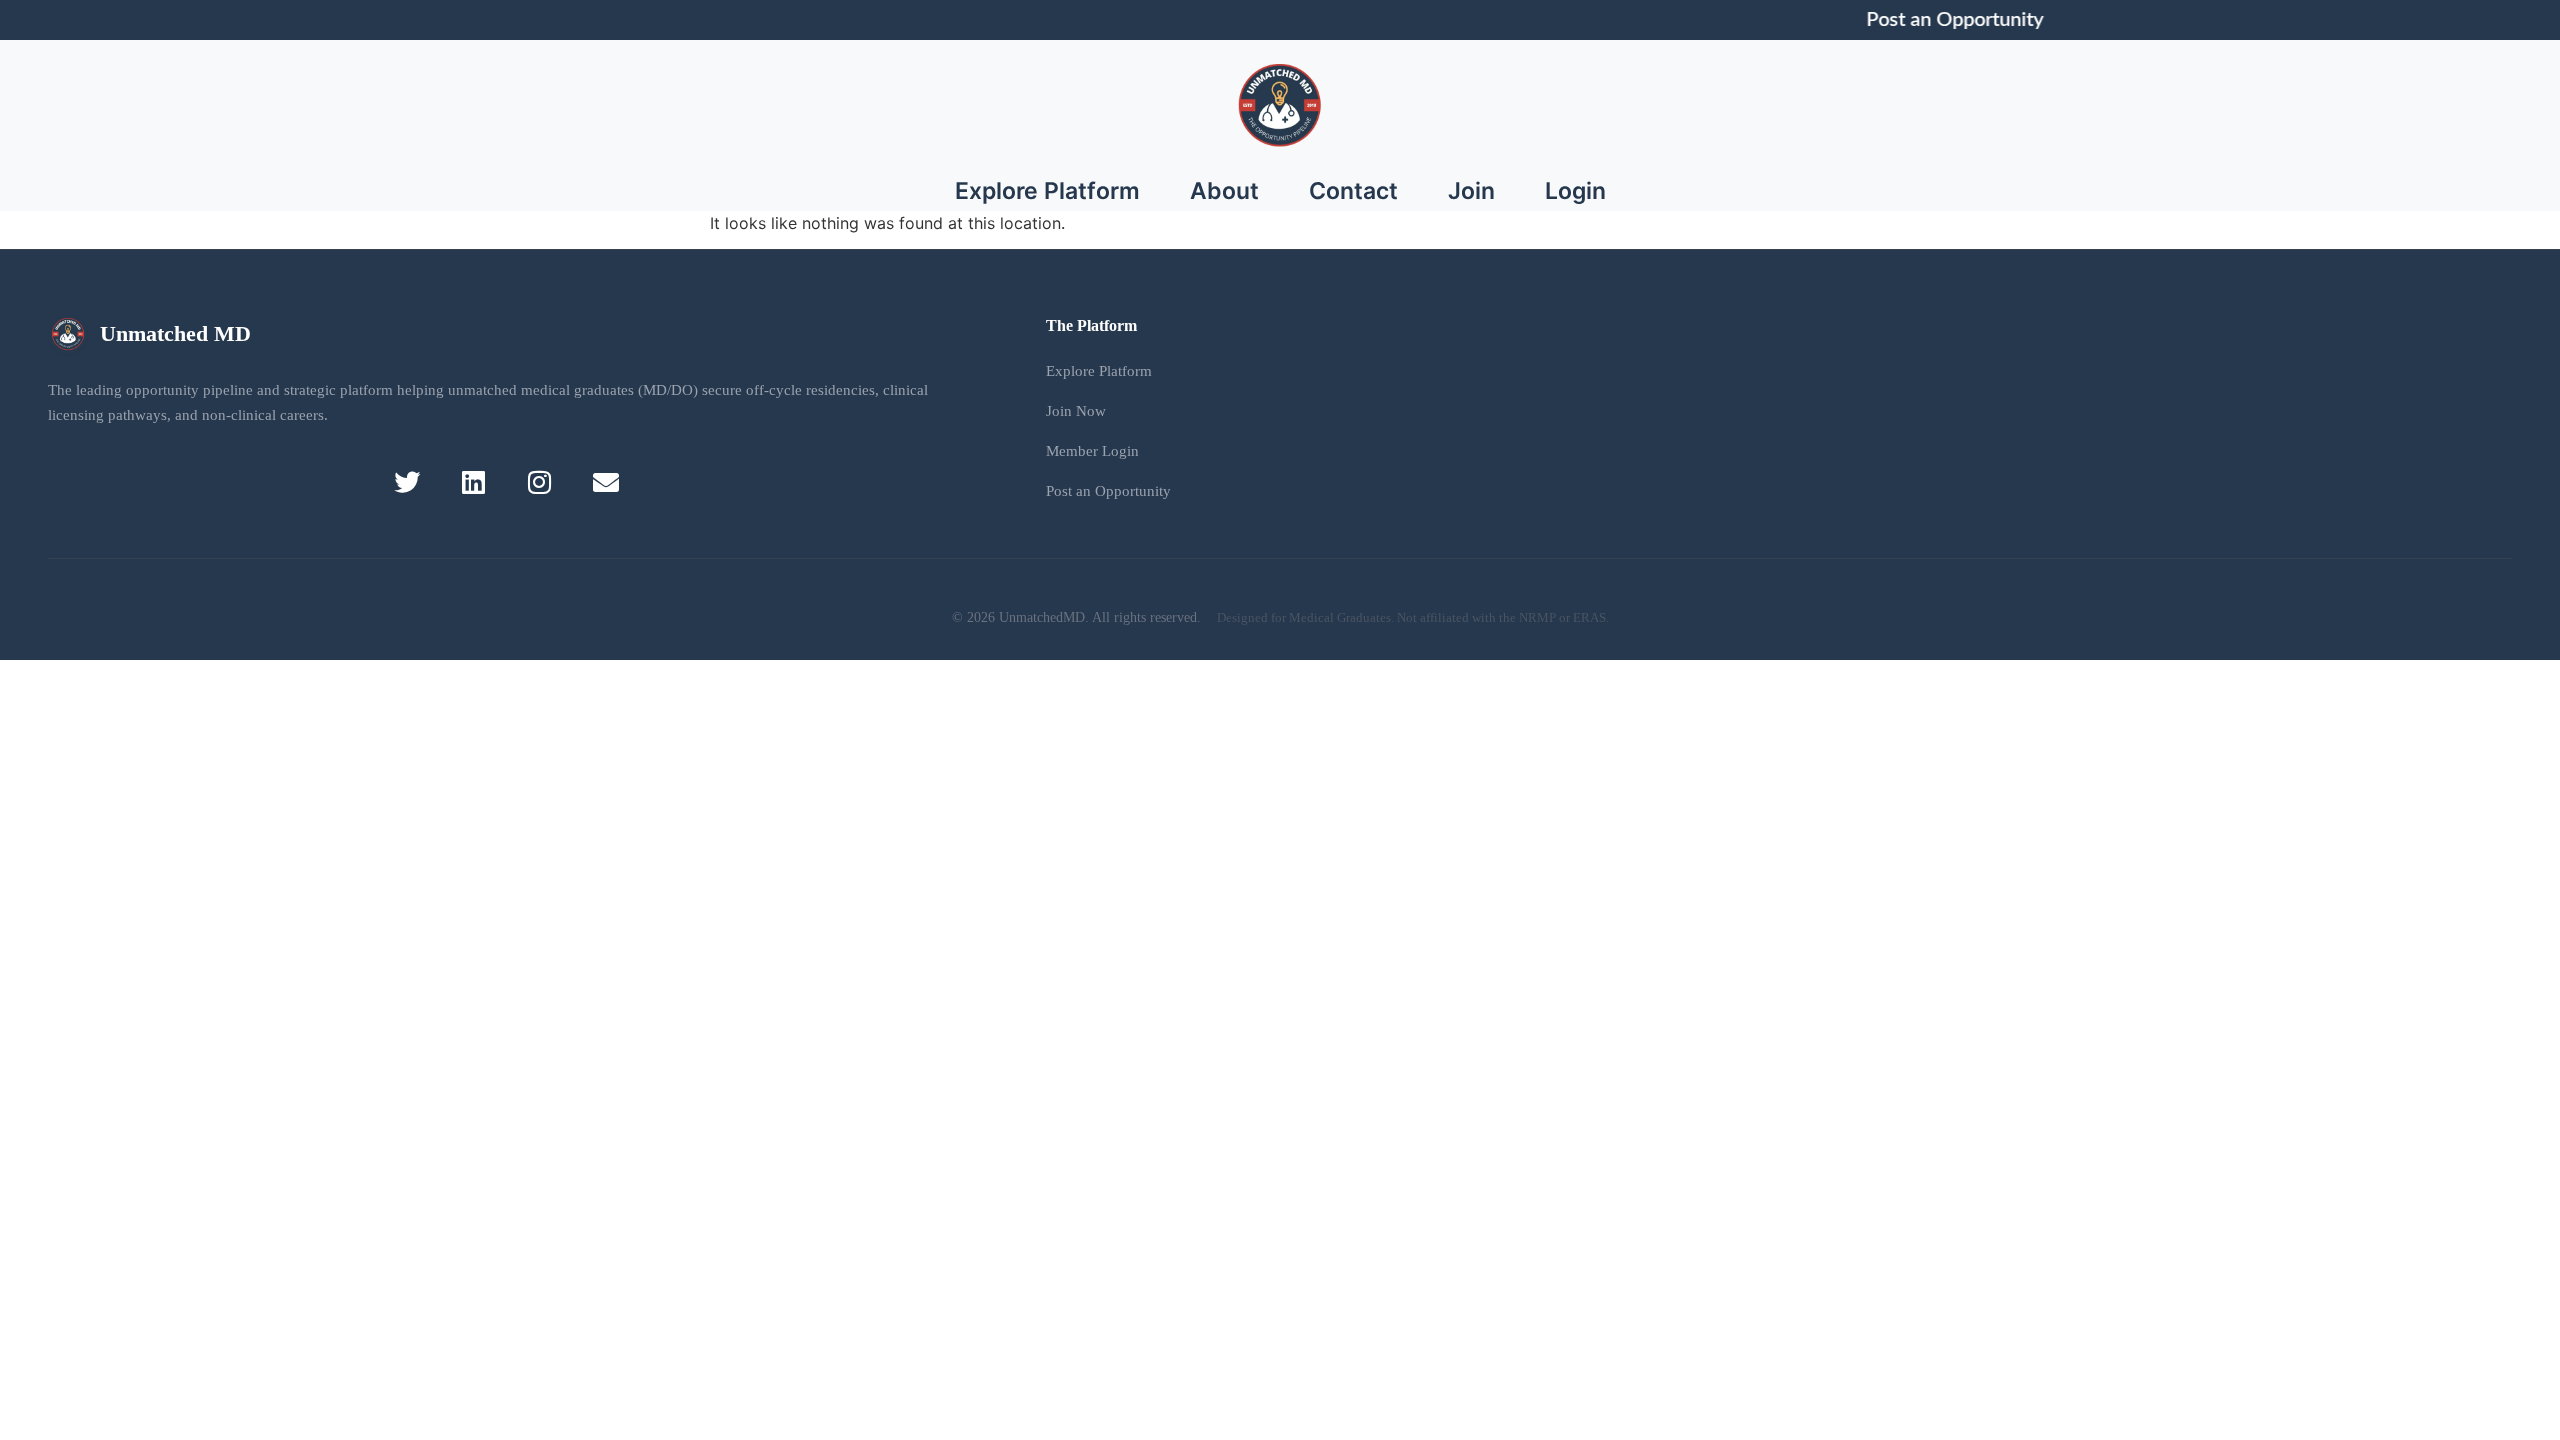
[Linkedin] (473, 481)
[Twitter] (407, 481)
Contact (1353, 191)
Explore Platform (1047, 191)
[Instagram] (539, 481)
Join (1471, 191)
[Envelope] (605, 481)
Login (1575, 191)
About (1224, 191)
